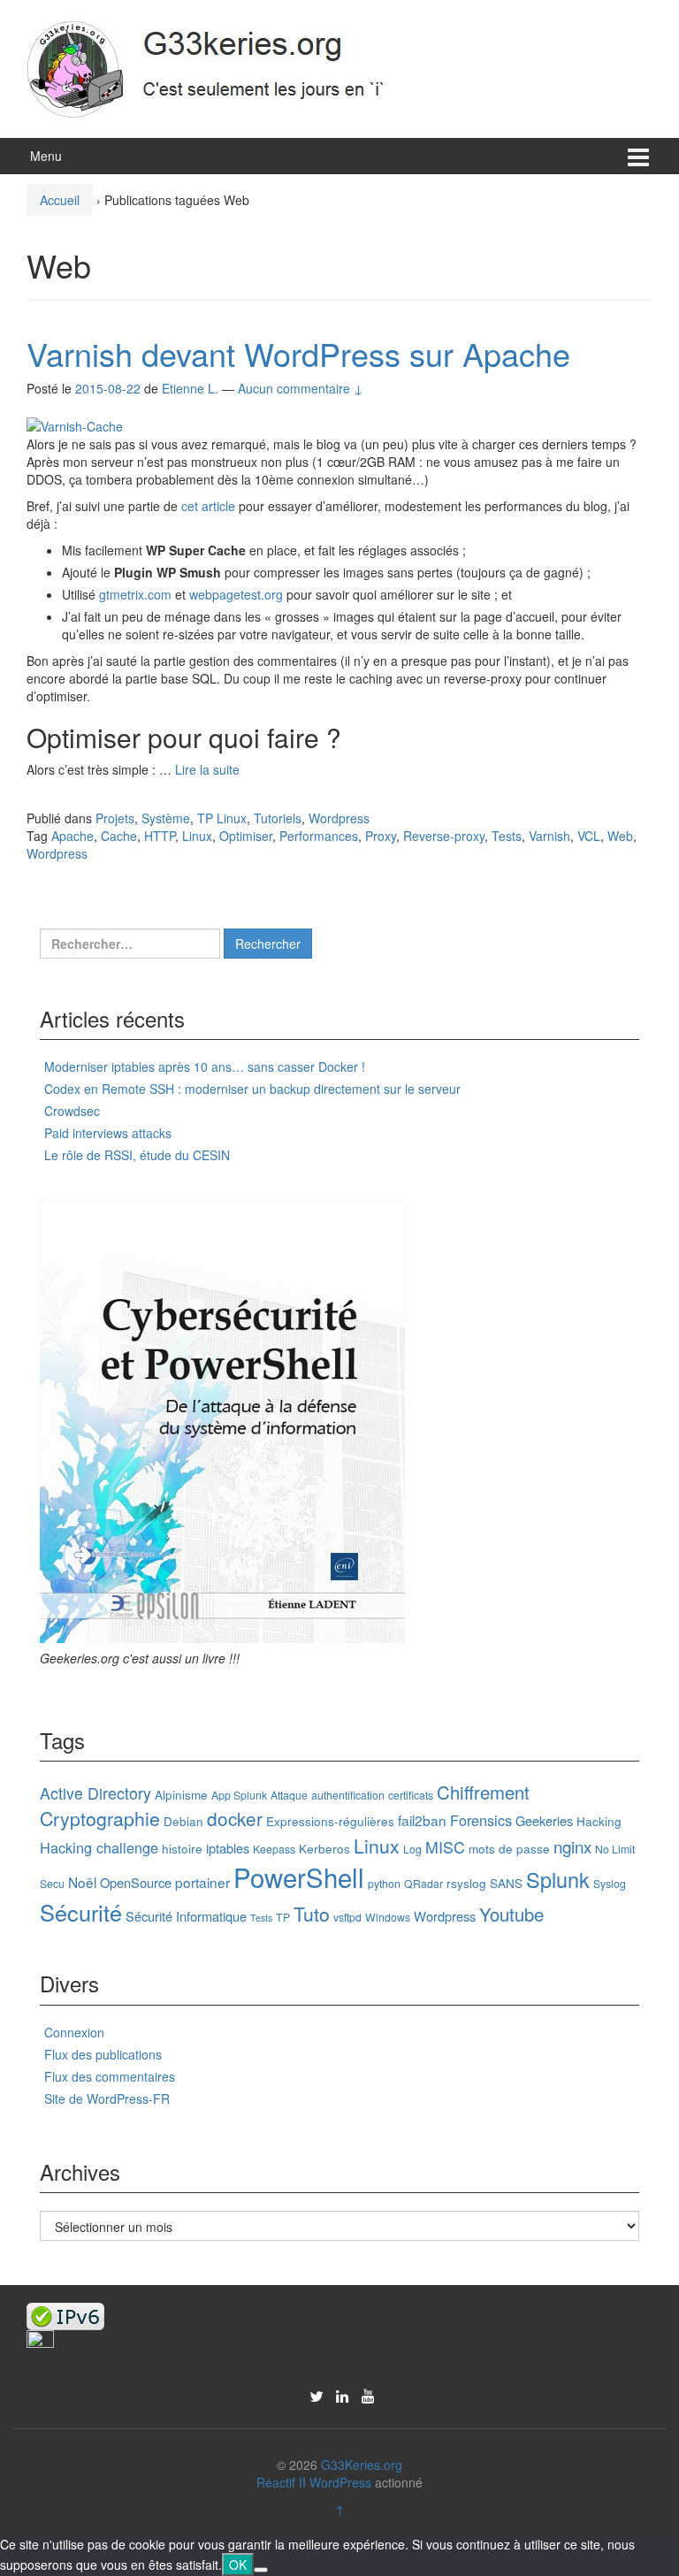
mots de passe (509, 1848)
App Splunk (239, 1795)
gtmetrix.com (135, 594)
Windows (388, 1917)
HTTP (160, 836)
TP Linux (222, 818)
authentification (348, 1795)
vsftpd (347, 1917)
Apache (72, 836)
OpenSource (136, 1882)
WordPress (340, 2482)
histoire (182, 1848)
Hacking (599, 1821)
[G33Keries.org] (225, 66)
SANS (506, 1883)
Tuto (312, 1914)
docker (235, 1818)
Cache (119, 836)
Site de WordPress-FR (107, 2098)
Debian (183, 1821)
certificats (411, 1795)
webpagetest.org (236, 594)
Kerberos (324, 1848)
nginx (572, 1846)
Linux (197, 836)
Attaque (289, 1795)
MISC (445, 1847)
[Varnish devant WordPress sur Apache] (75, 424)
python (384, 1883)
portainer (202, 1882)
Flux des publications (103, 2054)
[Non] (261, 2570)
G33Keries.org (362, 2465)
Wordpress (339, 818)
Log (412, 1849)
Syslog (610, 1883)
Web (620, 836)
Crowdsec (72, 1111)
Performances (319, 836)
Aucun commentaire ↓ (301, 388)
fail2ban (422, 1820)
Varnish (549, 836)
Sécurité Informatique (186, 1916)
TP (283, 1917)
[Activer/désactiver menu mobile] (638, 156)
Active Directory (95, 1793)
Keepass (274, 1849)
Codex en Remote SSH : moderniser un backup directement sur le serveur (252, 1089)
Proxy (381, 836)
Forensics (481, 1820)
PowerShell (299, 1877)
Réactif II (281, 2482)
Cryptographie (100, 1818)
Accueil (60, 200)
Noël (82, 1882)
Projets (115, 818)
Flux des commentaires (110, 2076)
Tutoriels (278, 818)
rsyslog (466, 1883)
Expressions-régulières (330, 1821)
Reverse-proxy (444, 836)
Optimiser (246, 836)
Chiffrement (483, 1792)
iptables (228, 1848)
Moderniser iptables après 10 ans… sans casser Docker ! (205, 1066)
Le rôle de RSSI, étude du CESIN (137, 1155)
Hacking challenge (99, 1847)
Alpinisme (181, 1794)
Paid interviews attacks (108, 1133)
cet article (208, 506)
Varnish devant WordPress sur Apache (298, 353)
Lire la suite (207, 769)
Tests (507, 836)
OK (238, 2565)
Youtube (511, 1914)
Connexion (74, 2032)
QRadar (423, 1883)
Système (166, 818)
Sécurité (81, 1912)
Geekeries (544, 1820)
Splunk (558, 1879)
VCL (589, 836)
